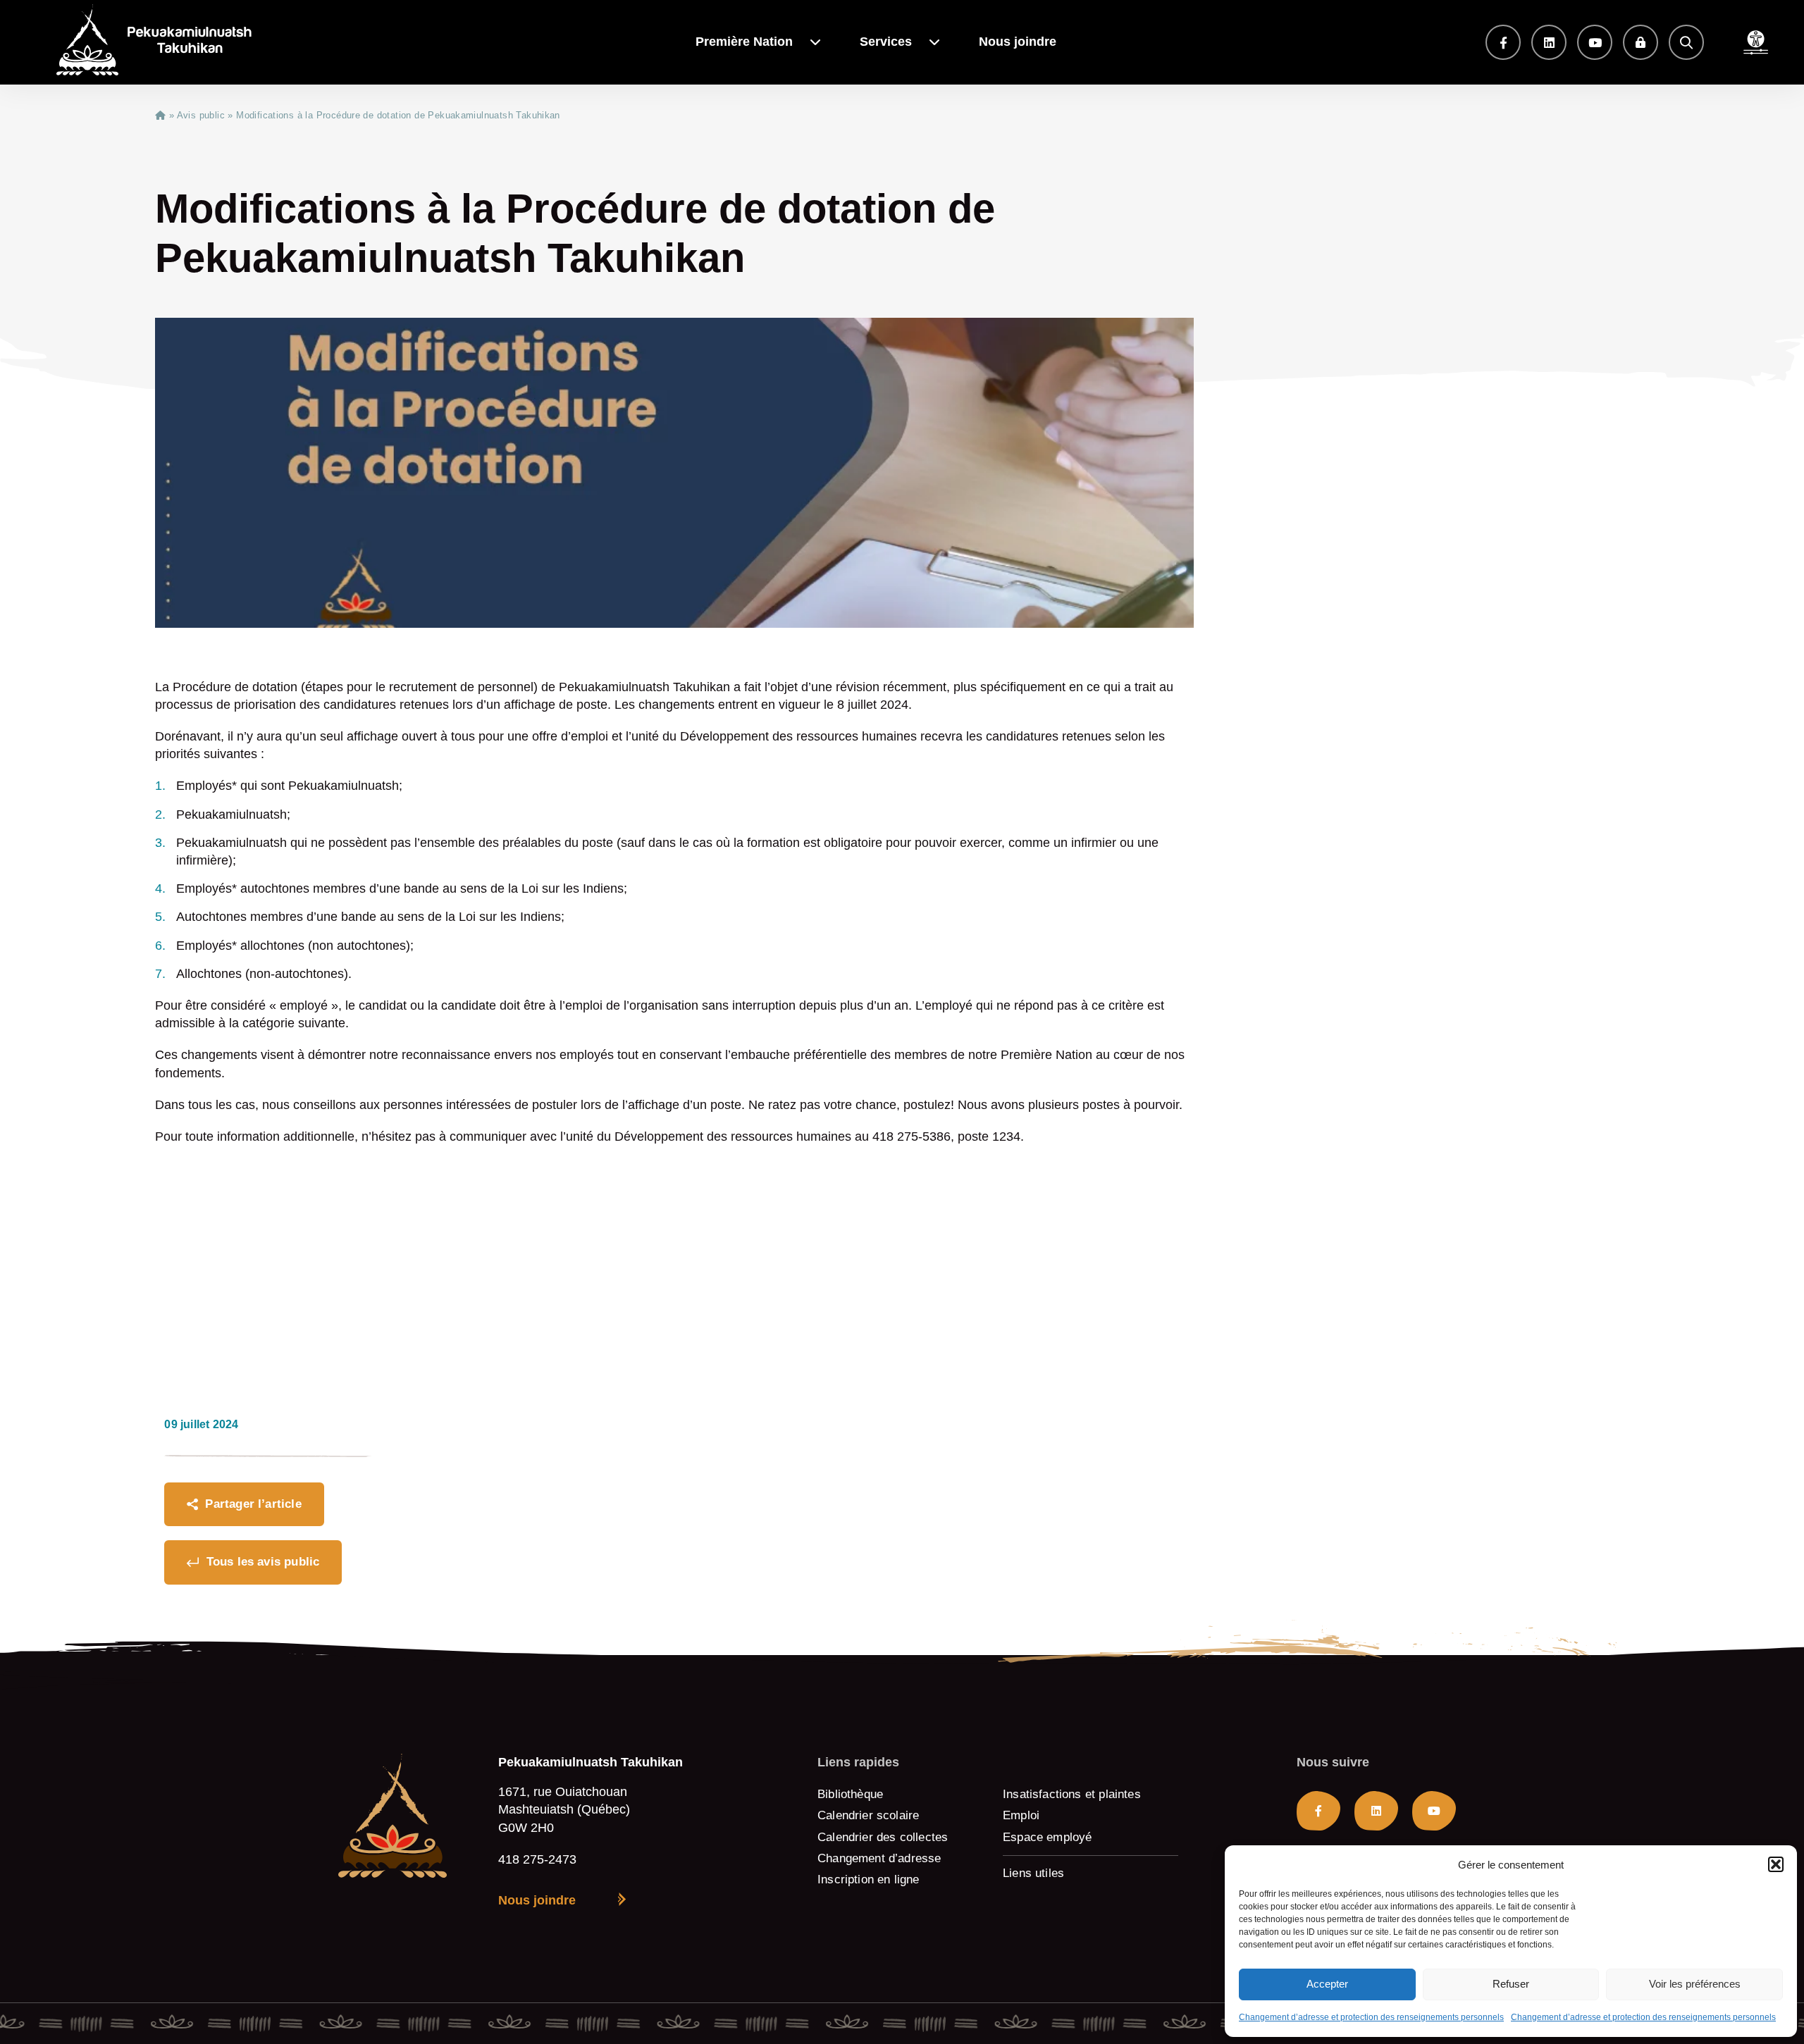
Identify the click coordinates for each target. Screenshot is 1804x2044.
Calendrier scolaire (868, 1815)
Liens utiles (1033, 1873)
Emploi (1021, 1815)
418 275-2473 (537, 1859)
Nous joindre (1018, 42)
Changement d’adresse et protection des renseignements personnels (1371, 2017)
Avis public (201, 115)
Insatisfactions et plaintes (1072, 1794)
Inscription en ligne (869, 1879)
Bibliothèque (850, 1794)
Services (886, 42)
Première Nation (744, 42)
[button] (1776, 1864)
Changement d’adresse (879, 1858)
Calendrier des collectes (883, 1837)
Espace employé (1048, 1837)
